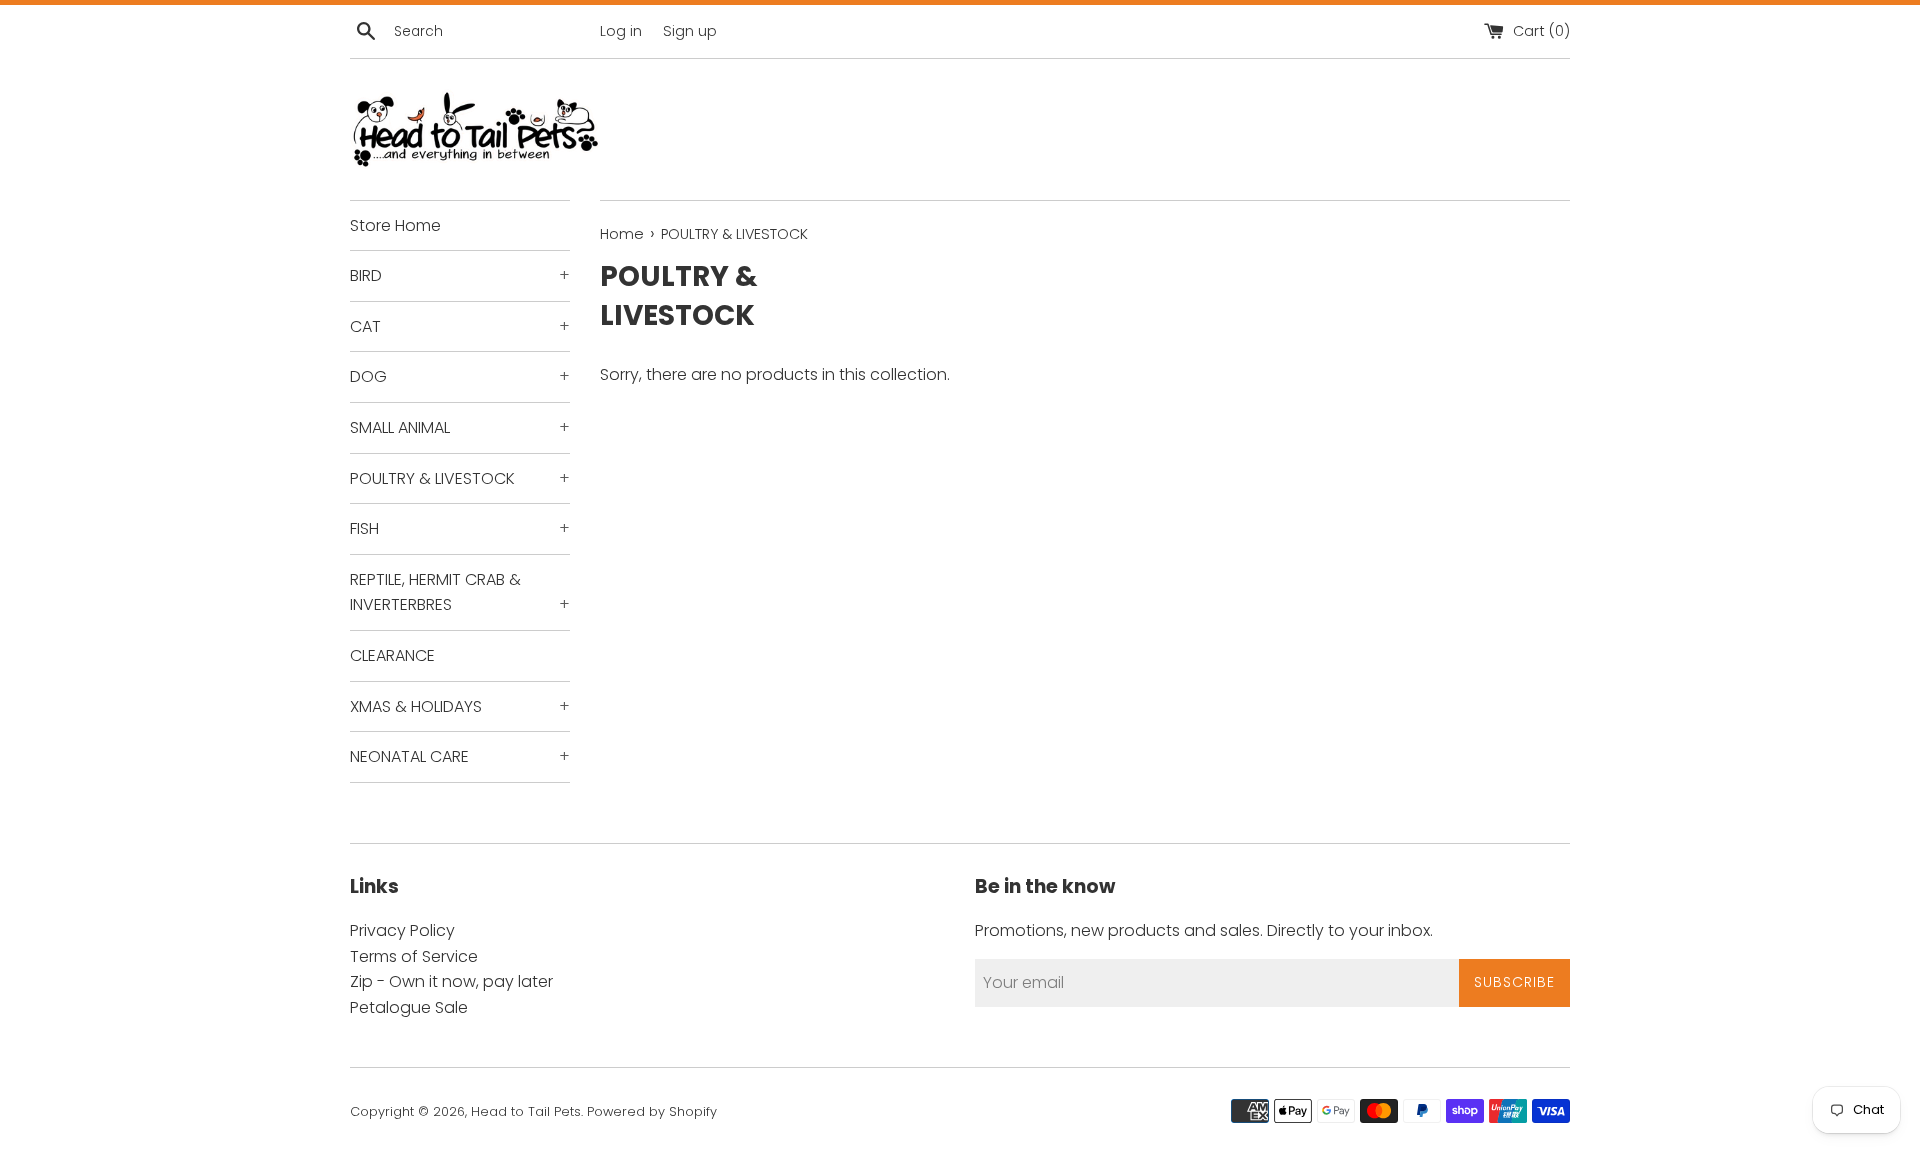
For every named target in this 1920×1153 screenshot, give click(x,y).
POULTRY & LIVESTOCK (460, 478)
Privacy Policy (402, 930)
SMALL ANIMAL (460, 427)
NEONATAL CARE (460, 756)
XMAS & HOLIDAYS (460, 706)
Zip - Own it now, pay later (451, 981)
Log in (621, 31)
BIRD (460, 275)
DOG (460, 376)
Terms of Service (414, 956)
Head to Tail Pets (526, 1111)
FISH (460, 528)
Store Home (395, 225)
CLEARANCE (392, 655)
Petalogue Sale (409, 1007)
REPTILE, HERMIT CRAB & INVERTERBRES (460, 592)
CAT (460, 326)
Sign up (690, 31)
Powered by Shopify (652, 1111)
